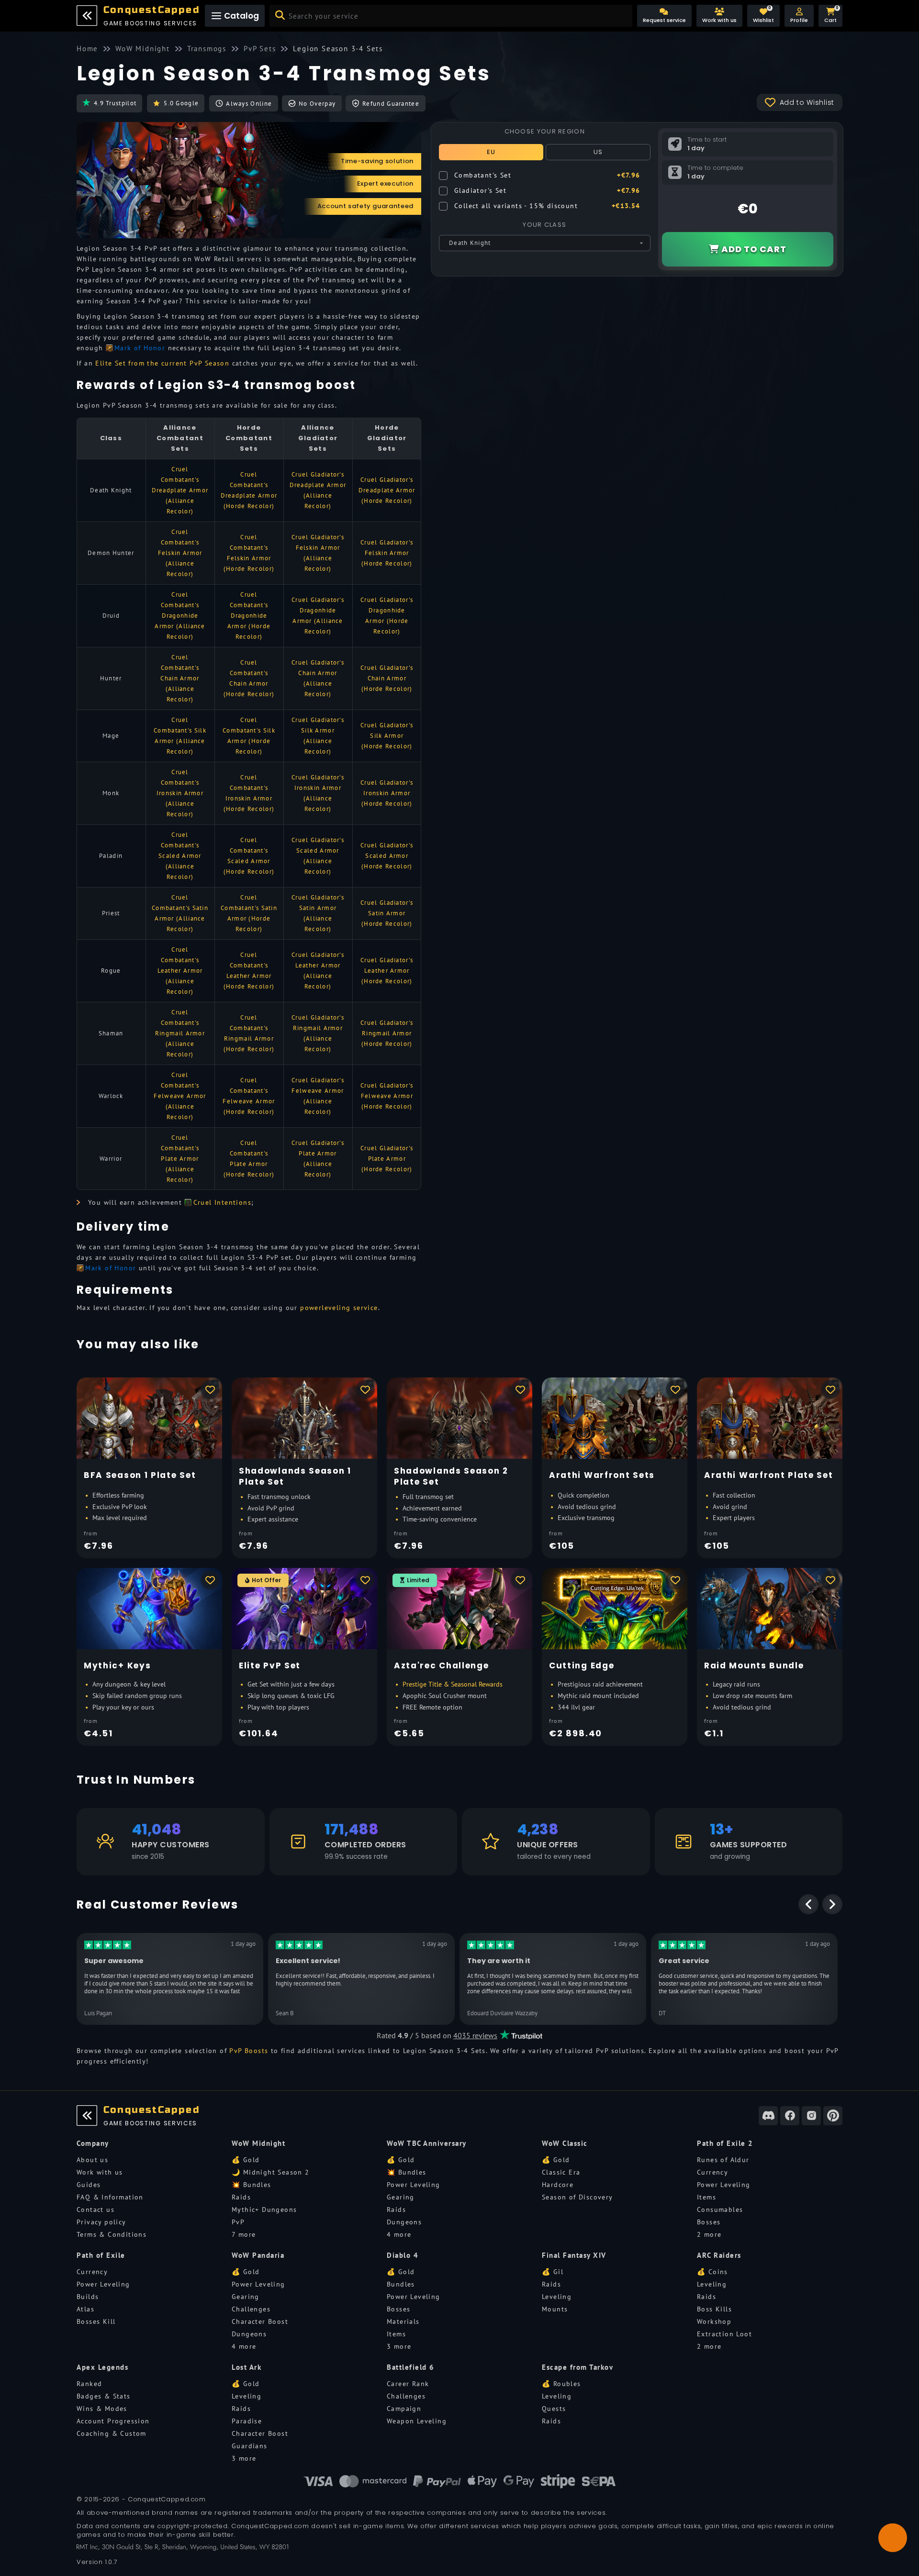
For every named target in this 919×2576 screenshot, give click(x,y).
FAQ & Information (110, 2197)
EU (491, 152)
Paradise (247, 2421)
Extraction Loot (724, 2334)
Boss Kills (714, 2309)
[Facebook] (790, 2116)
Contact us (95, 2210)
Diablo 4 (403, 2255)
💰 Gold (246, 2160)
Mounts (555, 2309)
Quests (554, 2409)
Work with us (100, 2172)
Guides (89, 2185)
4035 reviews (475, 2035)
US (598, 152)
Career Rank (408, 2384)
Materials (403, 2321)
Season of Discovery (577, 2197)
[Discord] (768, 2116)
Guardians (250, 2446)
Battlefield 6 (411, 2367)
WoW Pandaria (258, 2255)
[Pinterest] (833, 2116)
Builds (88, 2297)
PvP (238, 2222)
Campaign (404, 2409)
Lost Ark (247, 2367)
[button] (799, 16)
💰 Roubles (561, 2384)
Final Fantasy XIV (574, 2255)
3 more (399, 2346)
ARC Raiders (719, 2255)
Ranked (89, 2384)
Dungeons (404, 2222)
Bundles (401, 2284)
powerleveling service (339, 1308)
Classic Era (561, 2172)
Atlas (85, 2309)
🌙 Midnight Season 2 (271, 2172)
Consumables (720, 2210)
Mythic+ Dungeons (264, 2210)
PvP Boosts (249, 2051)
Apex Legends (102, 2367)
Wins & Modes (102, 2409)
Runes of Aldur (723, 2160)
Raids (241, 2197)
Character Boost (260, 2321)
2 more (709, 2234)
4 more (399, 2234)
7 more (244, 2234)
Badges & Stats (104, 2396)
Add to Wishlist (807, 102)
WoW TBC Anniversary (427, 2143)
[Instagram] (811, 2116)
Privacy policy (101, 2222)
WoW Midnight (258, 2143)
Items (706, 2197)
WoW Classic (565, 2143)
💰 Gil (553, 2272)
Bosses (709, 2222)
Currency (712, 2172)
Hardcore (558, 2185)
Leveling (557, 2297)
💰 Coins (712, 2272)
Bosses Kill (96, 2321)
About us (92, 2160)
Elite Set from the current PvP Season (162, 363)
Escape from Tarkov (577, 2367)
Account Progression (113, 2421)
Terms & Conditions (112, 2234)
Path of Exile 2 (725, 2143)
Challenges (251, 2309)
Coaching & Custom (112, 2433)
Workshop (714, 2321)
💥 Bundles (252, 2185)
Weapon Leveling (417, 2421)
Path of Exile (101, 2255)
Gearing (401, 2197)
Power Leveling (414, 2185)
